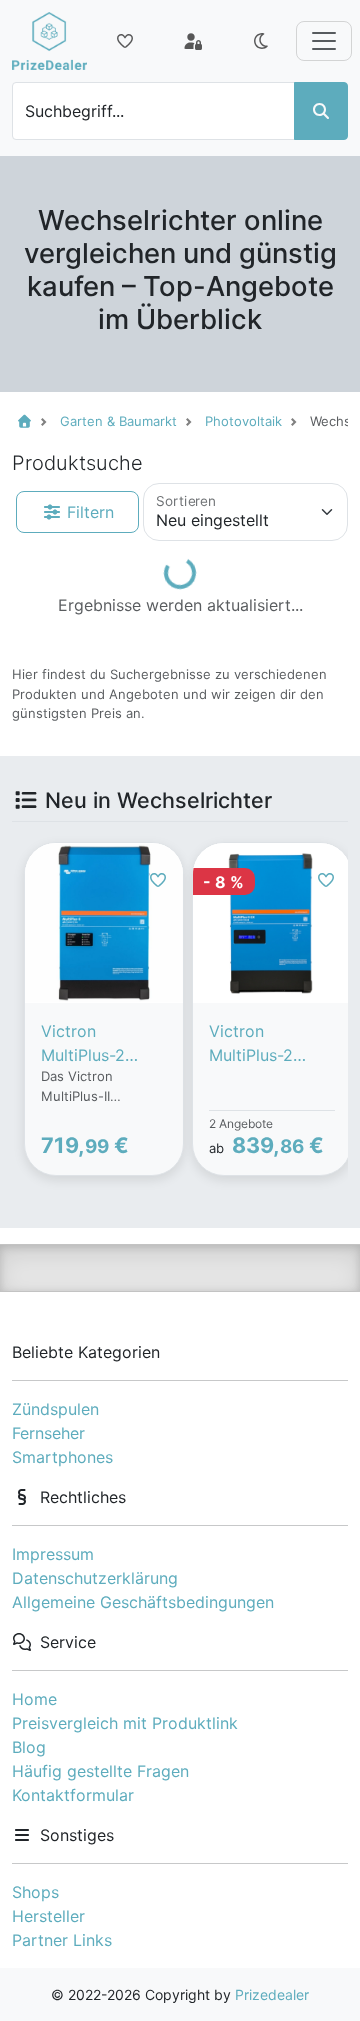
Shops (35, 1892)
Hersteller (48, 1916)
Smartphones (62, 1457)
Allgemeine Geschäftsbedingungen (143, 1602)
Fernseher (48, 1433)
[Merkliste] (125, 41)
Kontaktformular (73, 1795)
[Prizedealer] (49, 41)
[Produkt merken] (158, 880)
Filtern (88, 512)
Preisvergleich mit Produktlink (125, 1723)
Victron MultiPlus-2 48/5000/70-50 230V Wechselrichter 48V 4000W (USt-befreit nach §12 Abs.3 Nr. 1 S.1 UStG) (100, 1044)
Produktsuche (77, 463)
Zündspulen (55, 1409)
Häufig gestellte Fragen (100, 1771)
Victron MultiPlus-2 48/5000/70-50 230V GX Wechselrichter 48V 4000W (268, 1044)
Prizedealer (272, 1994)
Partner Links (62, 1940)
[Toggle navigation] (324, 41)
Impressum (53, 1554)
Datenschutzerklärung (95, 1578)
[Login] (193, 41)
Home (34, 1699)
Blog (29, 1747)
